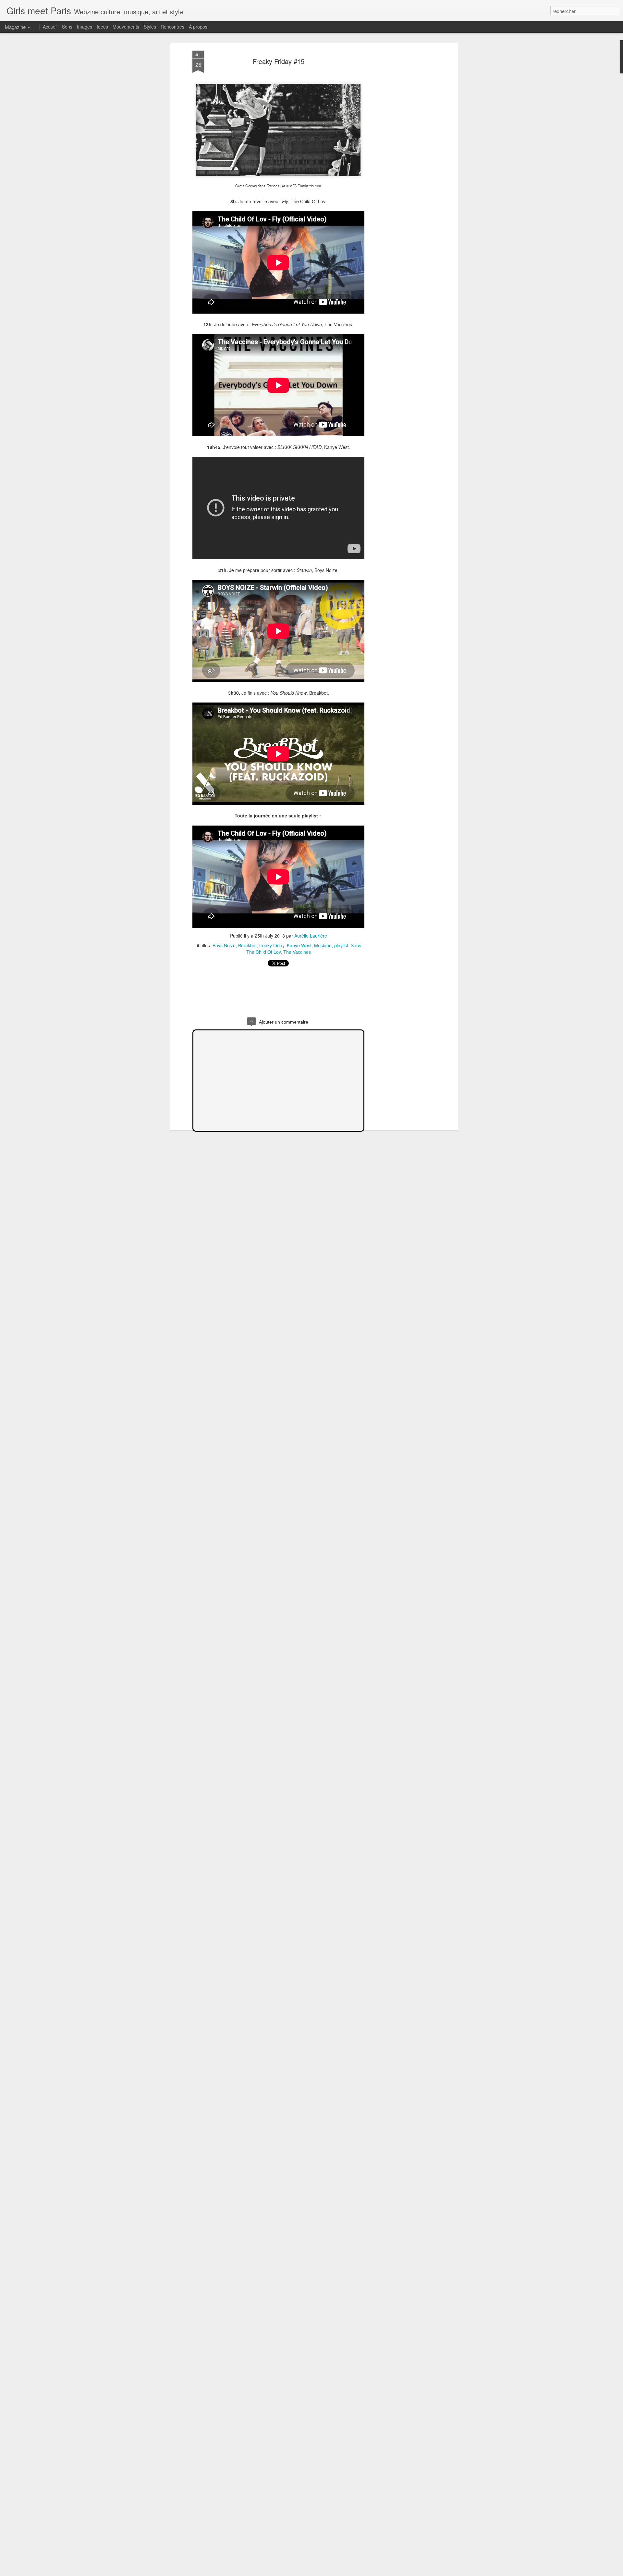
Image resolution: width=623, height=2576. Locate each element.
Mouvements (126, 27)
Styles (150, 27)
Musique (323, 945)
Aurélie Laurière (311, 936)
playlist (341, 945)
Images (85, 27)
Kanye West (299, 945)
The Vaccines (297, 952)
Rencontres (172, 27)
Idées (102, 27)
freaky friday (272, 945)
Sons (356, 945)
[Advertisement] (400, 153)
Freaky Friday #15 (279, 61)
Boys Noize (224, 945)
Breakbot (247, 945)
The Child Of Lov (263, 952)
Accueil (50, 27)
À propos (198, 27)
